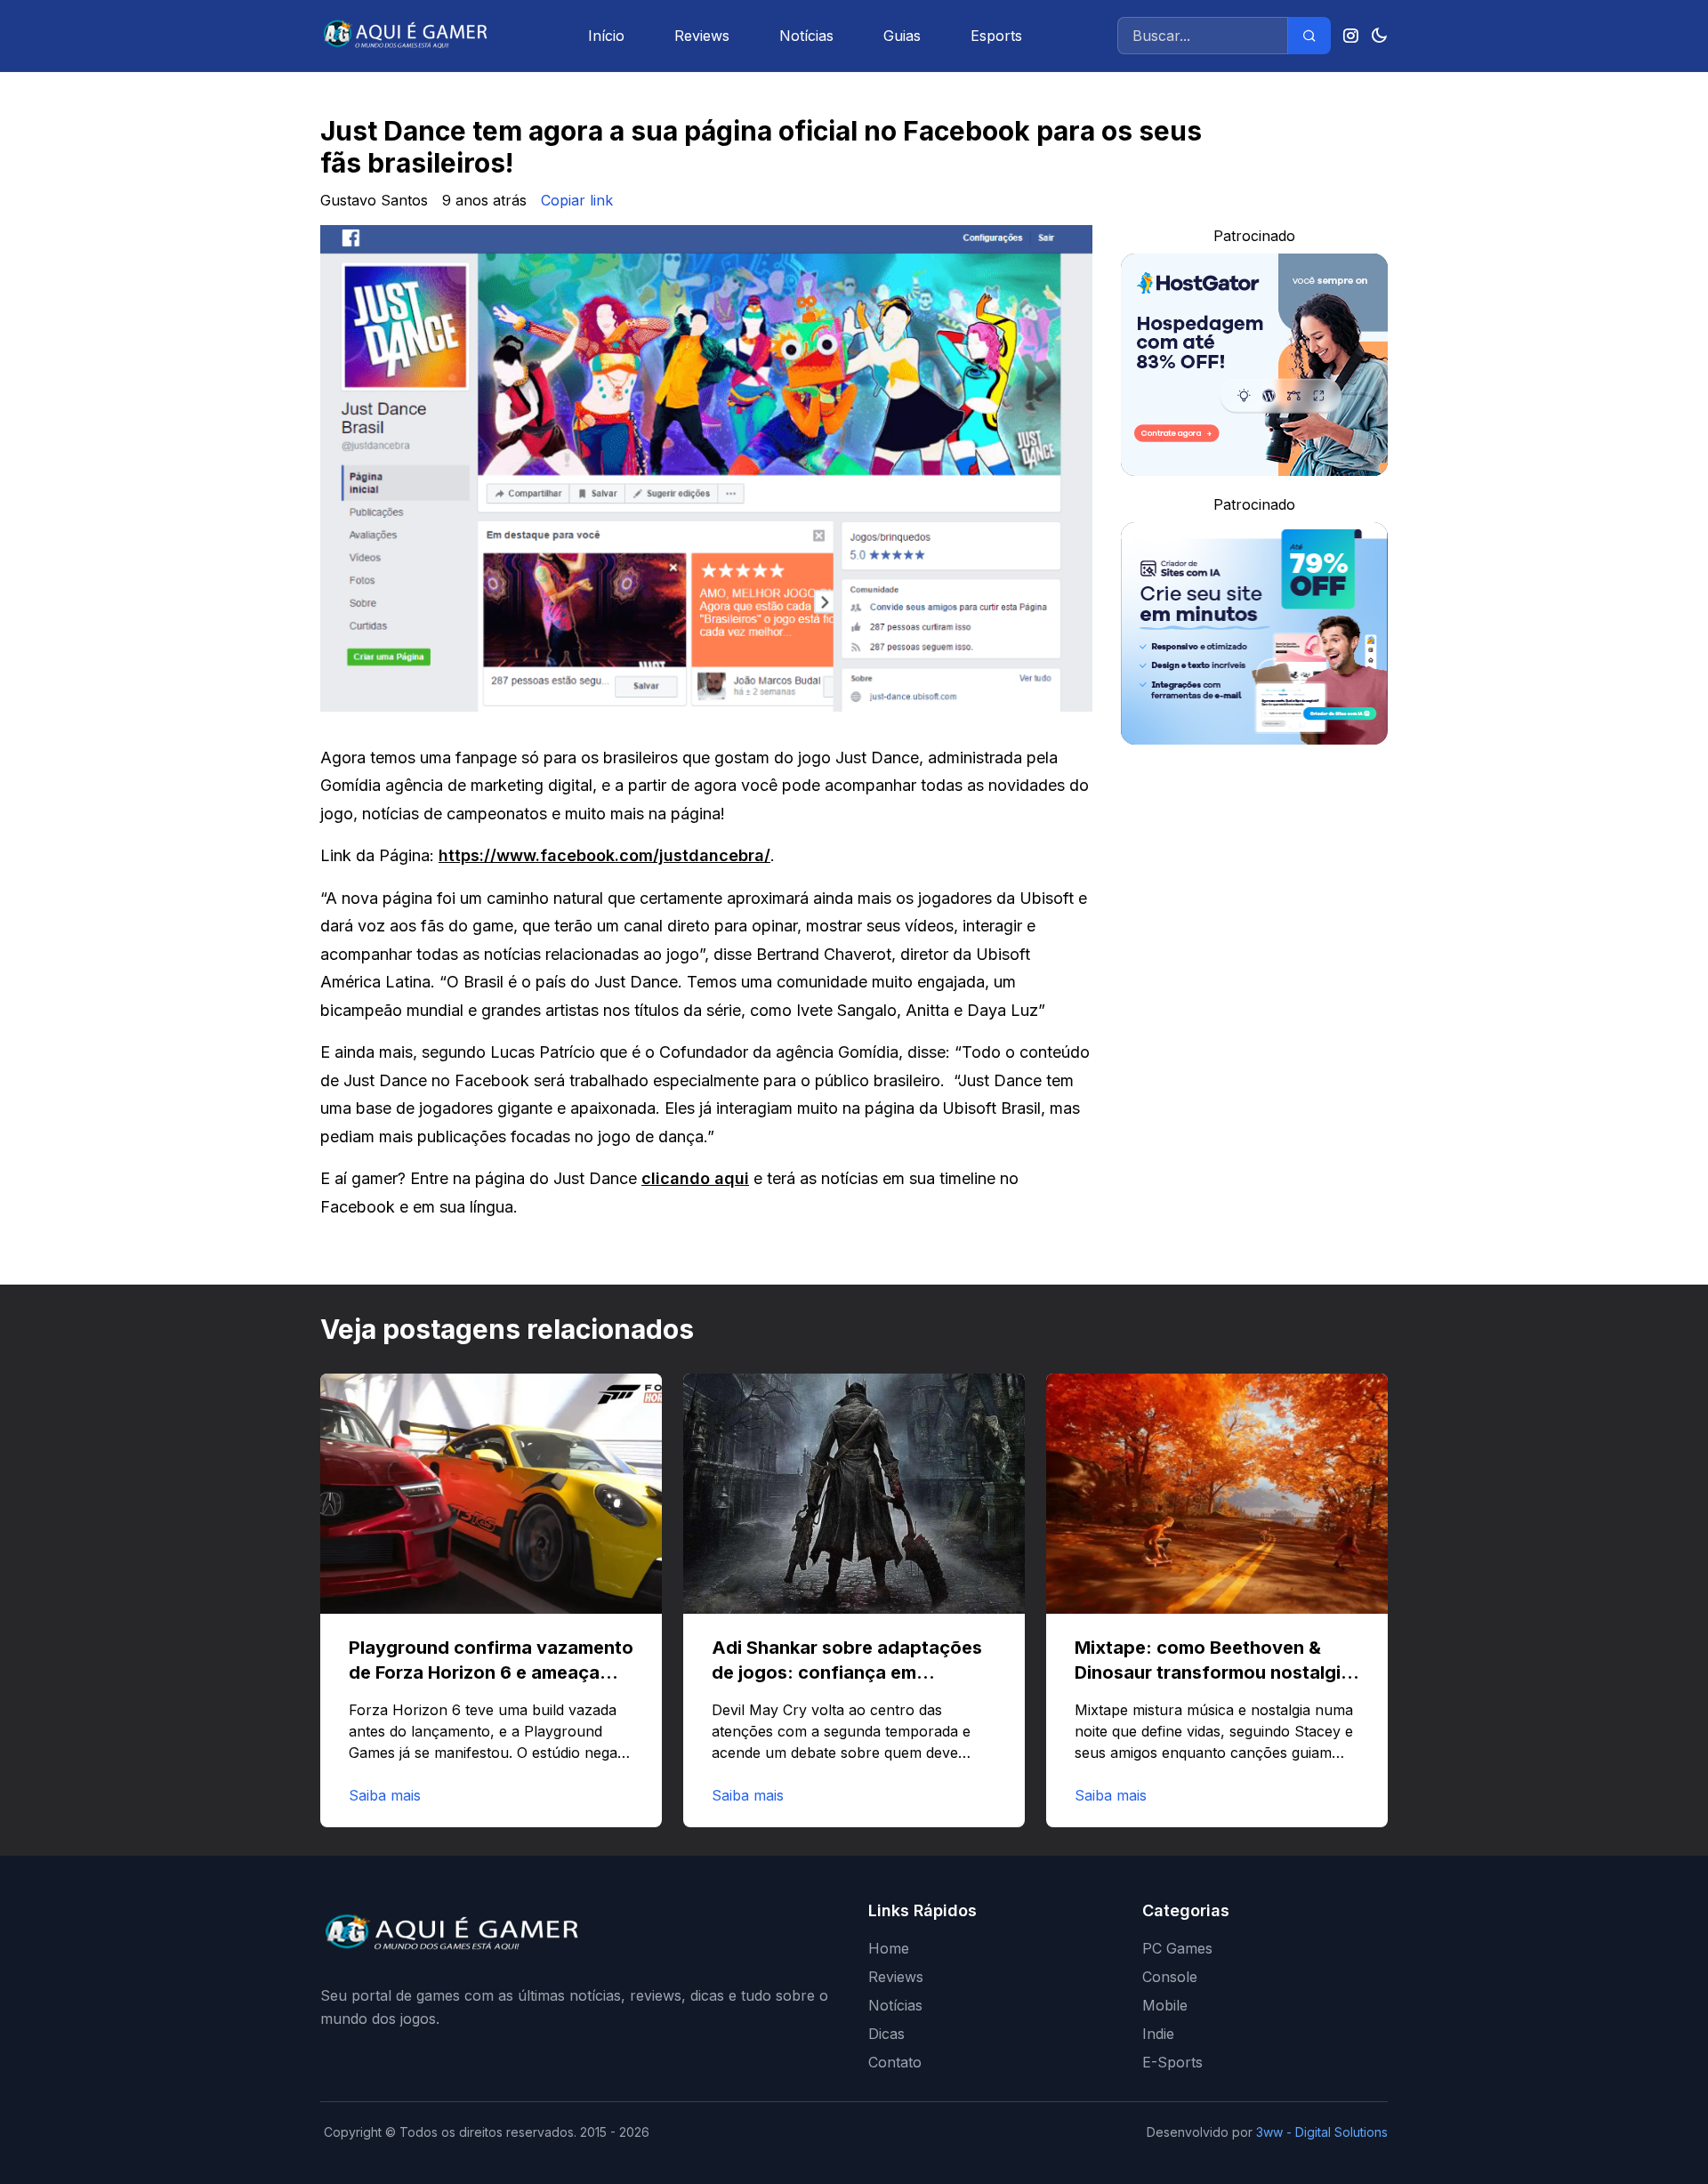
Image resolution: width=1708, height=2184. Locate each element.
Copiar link (577, 200)
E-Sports (1172, 2062)
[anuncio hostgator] (1254, 365)
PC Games (1177, 1948)
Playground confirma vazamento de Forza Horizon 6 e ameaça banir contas (491, 1672)
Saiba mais (385, 1795)
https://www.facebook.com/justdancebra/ (604, 855)
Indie (1158, 2034)
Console (1170, 1977)
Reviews (702, 36)
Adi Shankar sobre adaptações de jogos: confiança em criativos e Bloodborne (847, 1672)
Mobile (1165, 2005)
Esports (996, 36)
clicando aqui (695, 1178)
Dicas (886, 2034)
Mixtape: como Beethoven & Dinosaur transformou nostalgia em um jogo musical (1213, 1672)
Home (889, 1948)
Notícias (806, 36)
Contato (895, 2062)
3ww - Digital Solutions (1322, 2132)
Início (606, 36)
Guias (902, 36)
